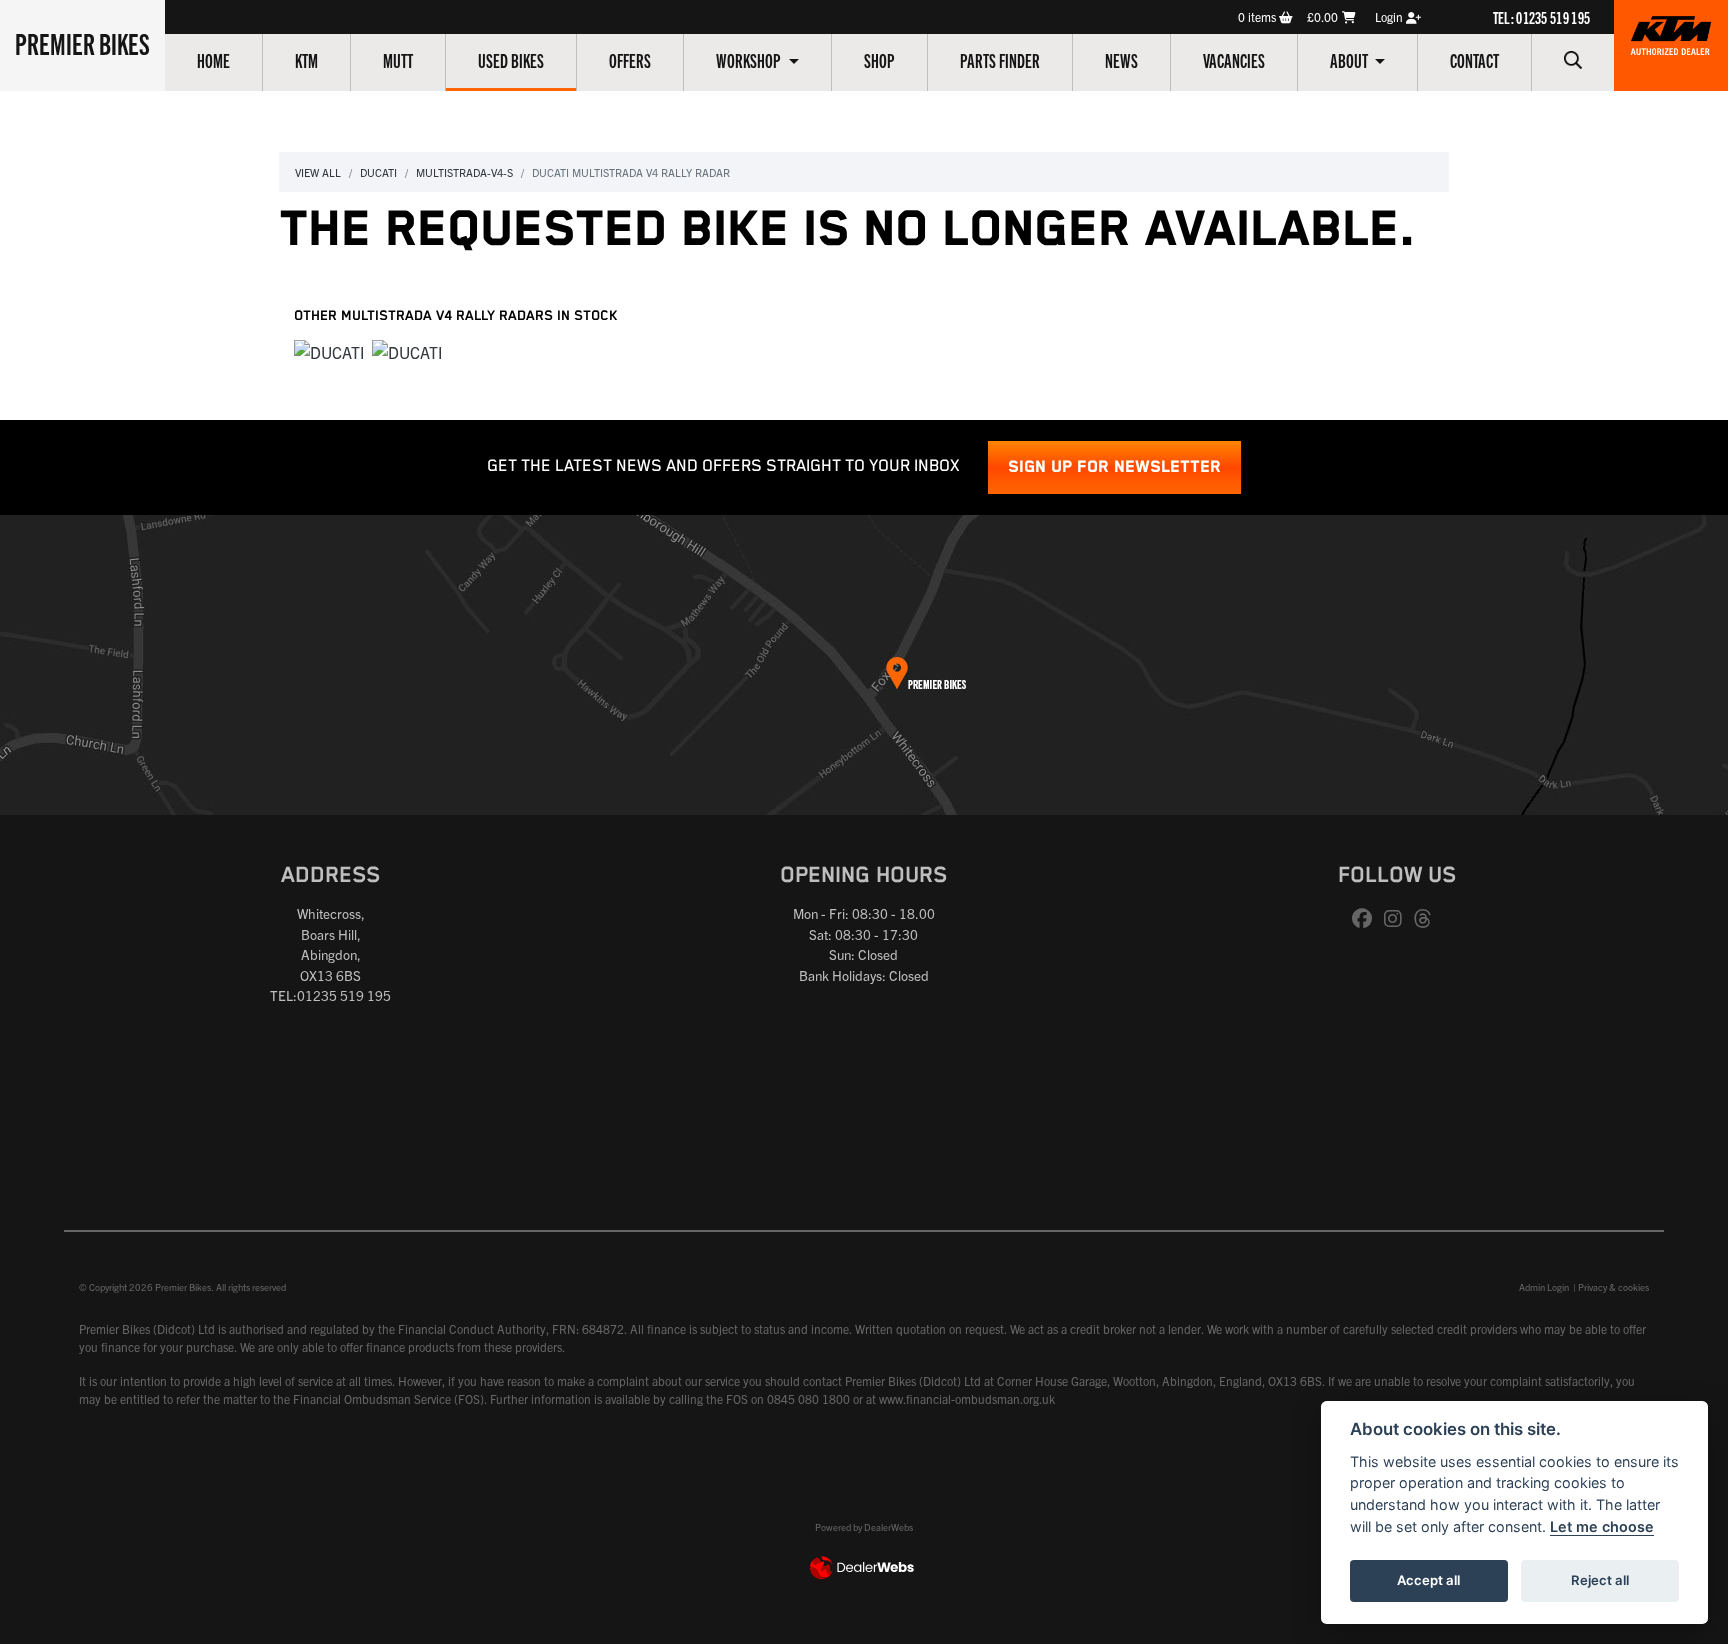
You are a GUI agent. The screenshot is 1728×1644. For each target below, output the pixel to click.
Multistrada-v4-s (464, 172)
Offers (630, 60)
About (1350, 60)
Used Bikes (511, 60)
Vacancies (1234, 60)
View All (318, 172)
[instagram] (1398, 919)
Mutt (398, 60)
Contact (1474, 60)
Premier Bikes (82, 43)
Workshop (750, 60)
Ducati (378, 172)
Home (213, 60)
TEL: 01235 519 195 (1542, 17)
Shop (879, 60)
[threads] (1428, 919)
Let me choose (1602, 1526)
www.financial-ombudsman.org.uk (967, 1398)
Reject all (1600, 1580)
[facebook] (1367, 919)
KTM (306, 60)
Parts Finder (1000, 60)
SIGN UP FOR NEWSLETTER (1114, 467)
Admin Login (1544, 1287)
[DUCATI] (329, 353)
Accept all (1428, 1580)
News (1121, 60)
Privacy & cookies (1613, 1287)
